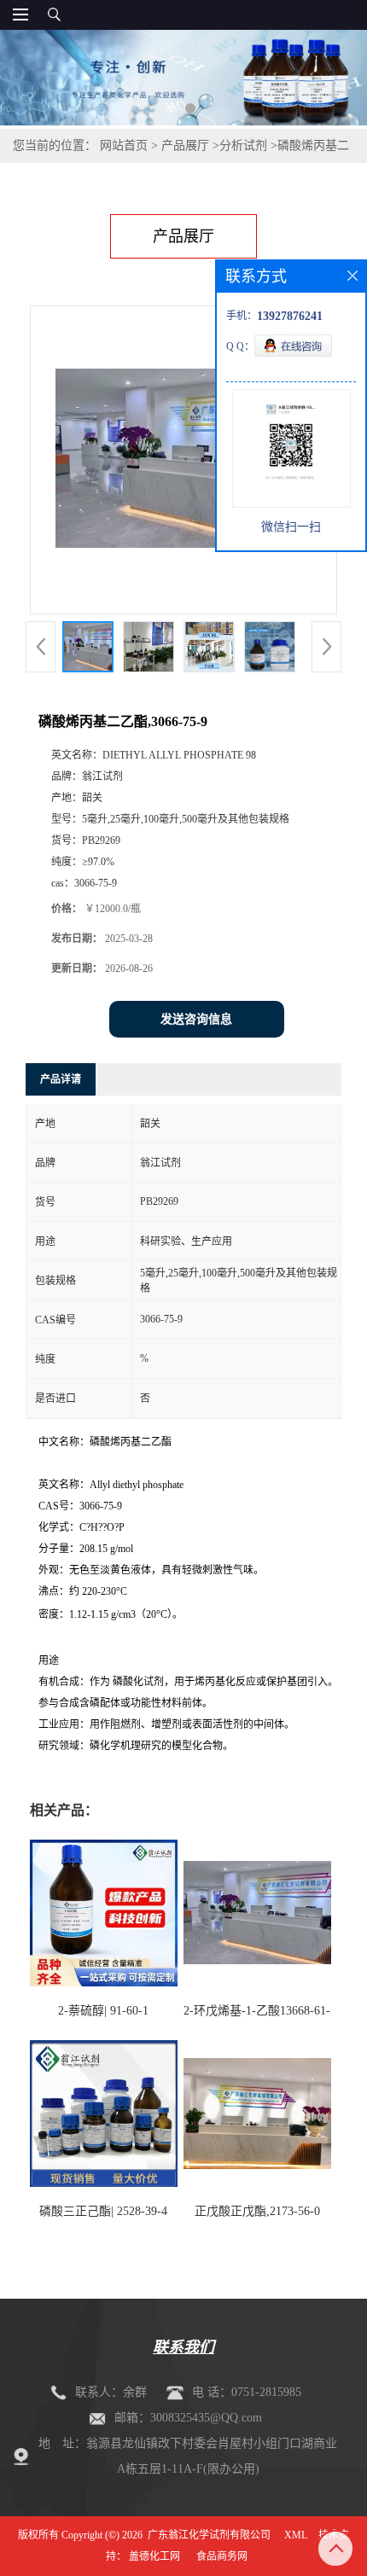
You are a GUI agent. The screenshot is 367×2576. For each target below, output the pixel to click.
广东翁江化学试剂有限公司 (209, 2535)
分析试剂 (243, 145)
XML (296, 2535)
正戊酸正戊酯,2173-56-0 (257, 2211)
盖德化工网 (154, 2556)
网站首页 (124, 145)
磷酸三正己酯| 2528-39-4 (103, 2211)
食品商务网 (222, 2556)
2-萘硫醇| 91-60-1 (103, 2011)
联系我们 (183, 2347)
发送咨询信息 (196, 1019)
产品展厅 (185, 145)
